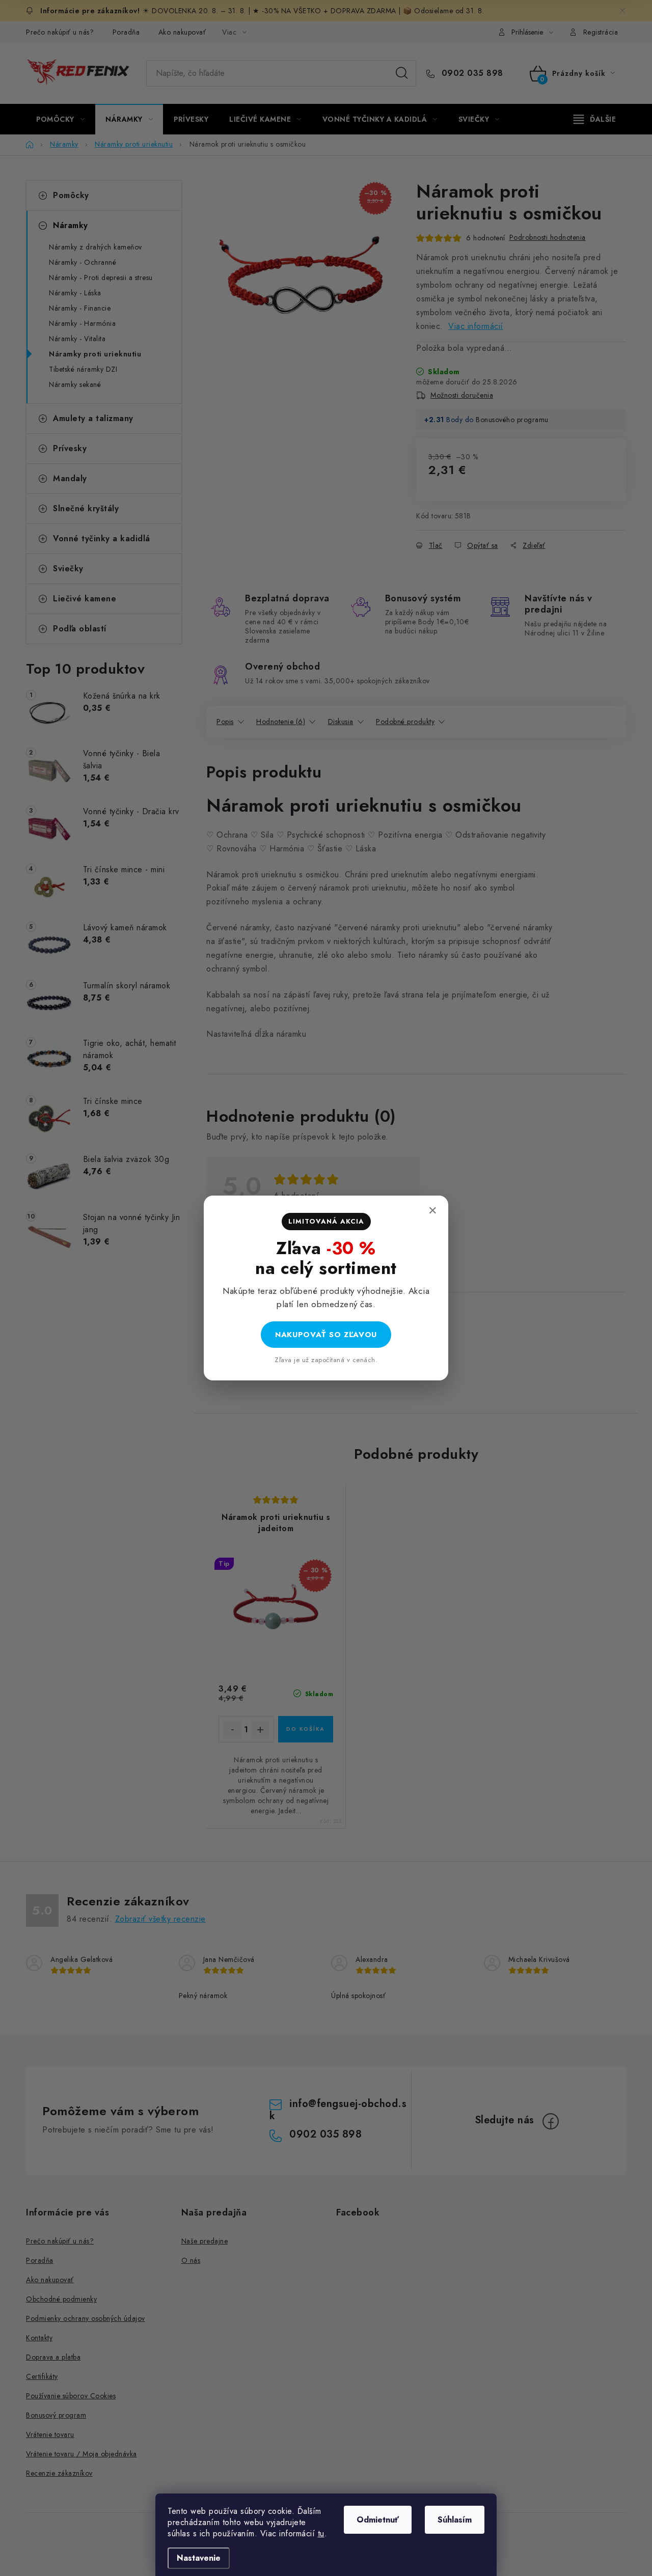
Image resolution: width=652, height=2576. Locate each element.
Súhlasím (455, 2520)
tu (321, 2533)
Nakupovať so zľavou (326, 1335)
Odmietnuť (378, 2520)
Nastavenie (199, 2558)
